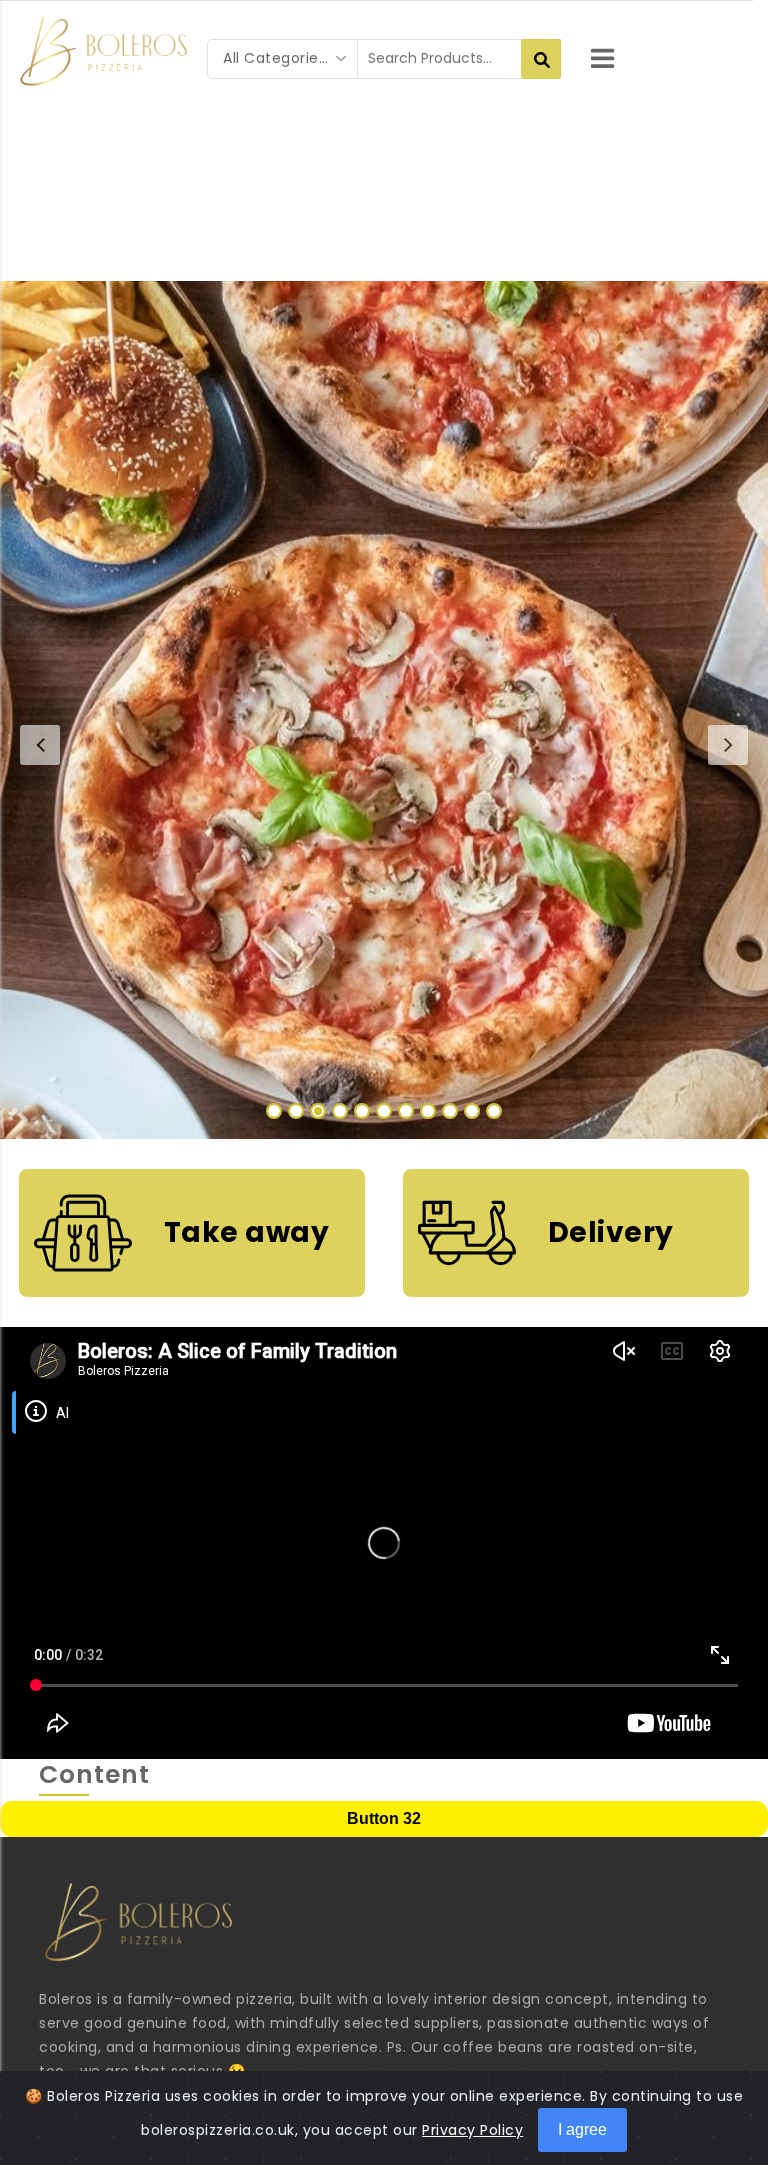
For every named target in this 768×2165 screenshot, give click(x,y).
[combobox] (283, 59)
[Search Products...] (541, 59)
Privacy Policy (472, 2130)
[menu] (602, 51)
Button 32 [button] (384, 1818)
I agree (582, 2129)
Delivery (611, 1232)
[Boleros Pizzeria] (103, 51)
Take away (247, 1232)
